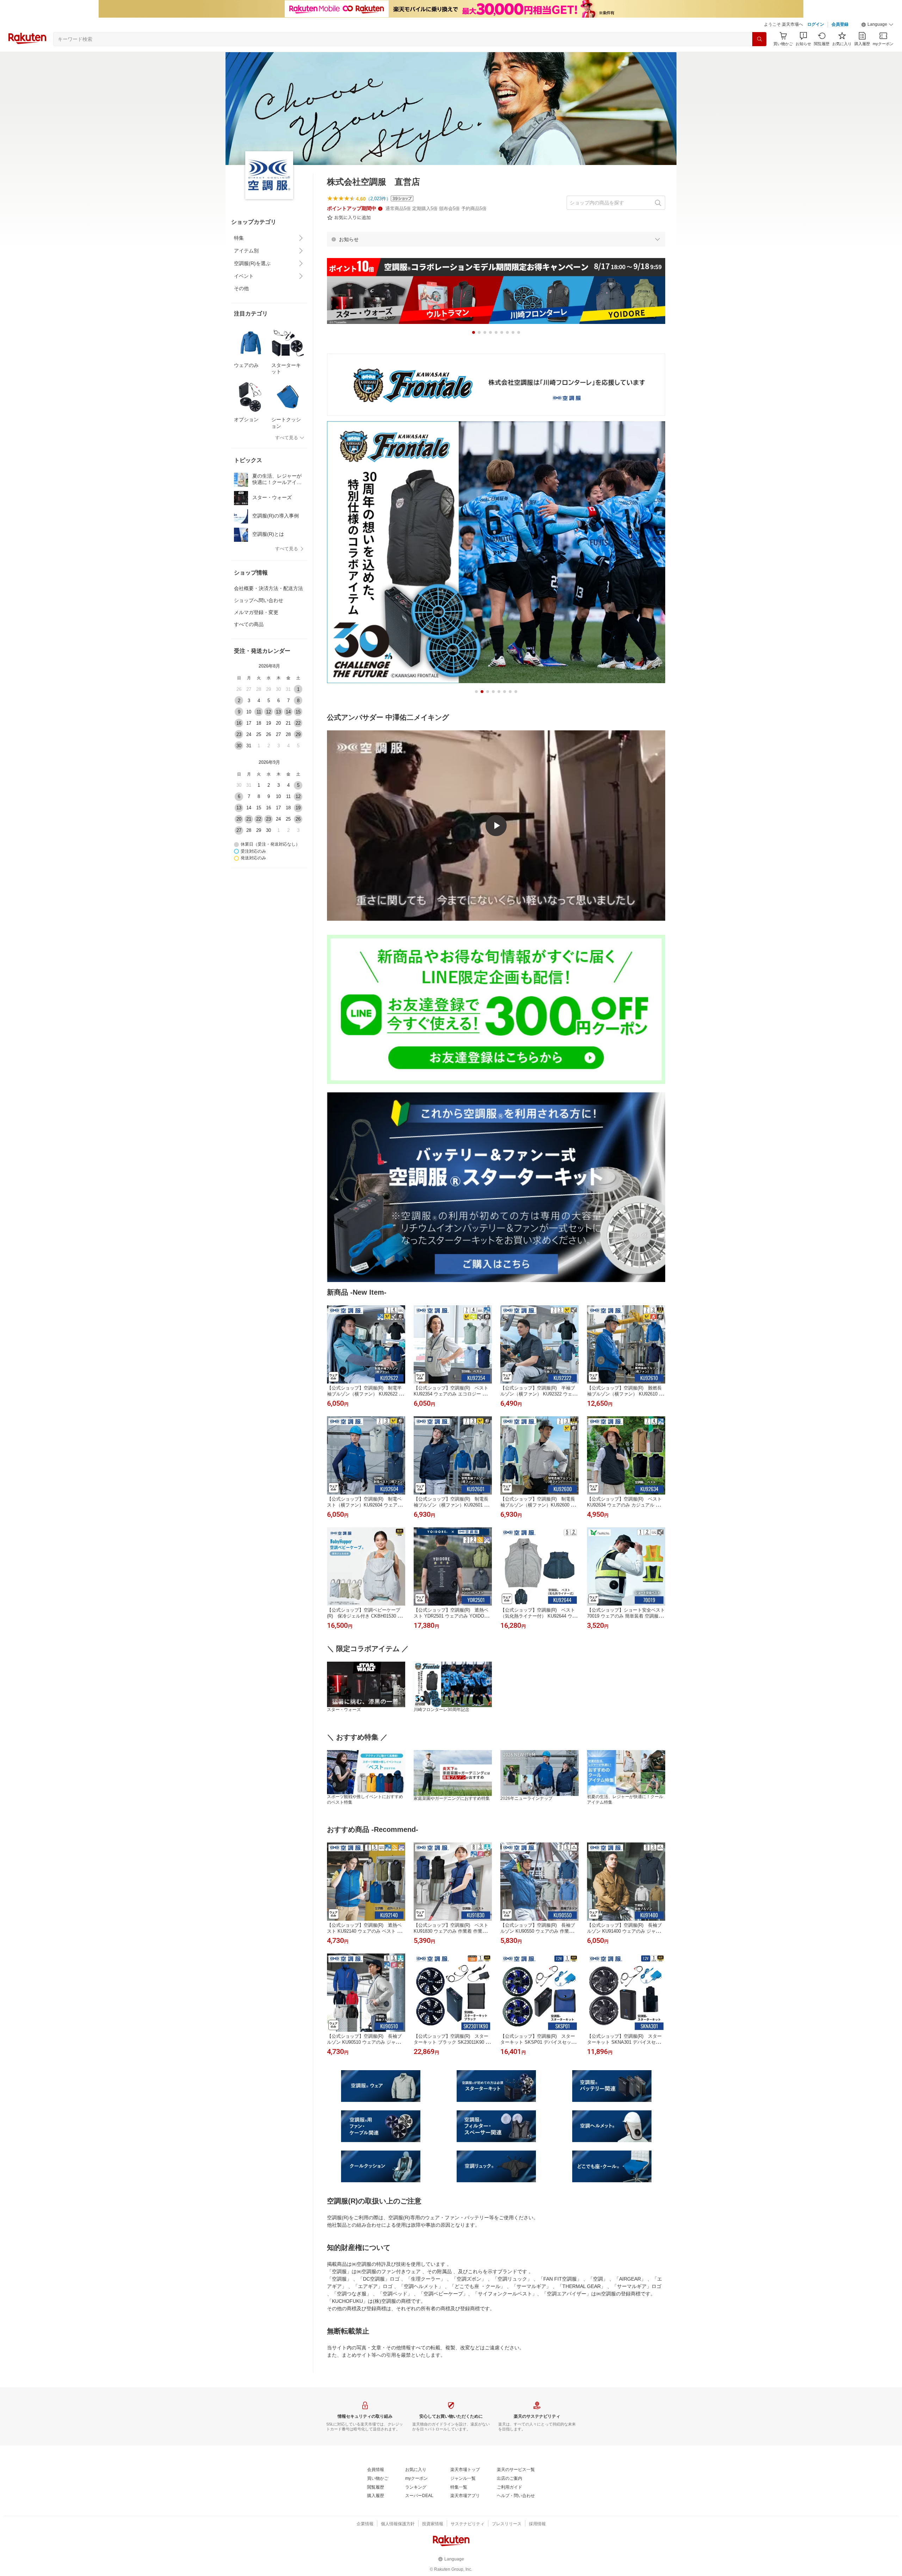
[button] (877, 25)
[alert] (496, 239)
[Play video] (496, 826)
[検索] (759, 39)
